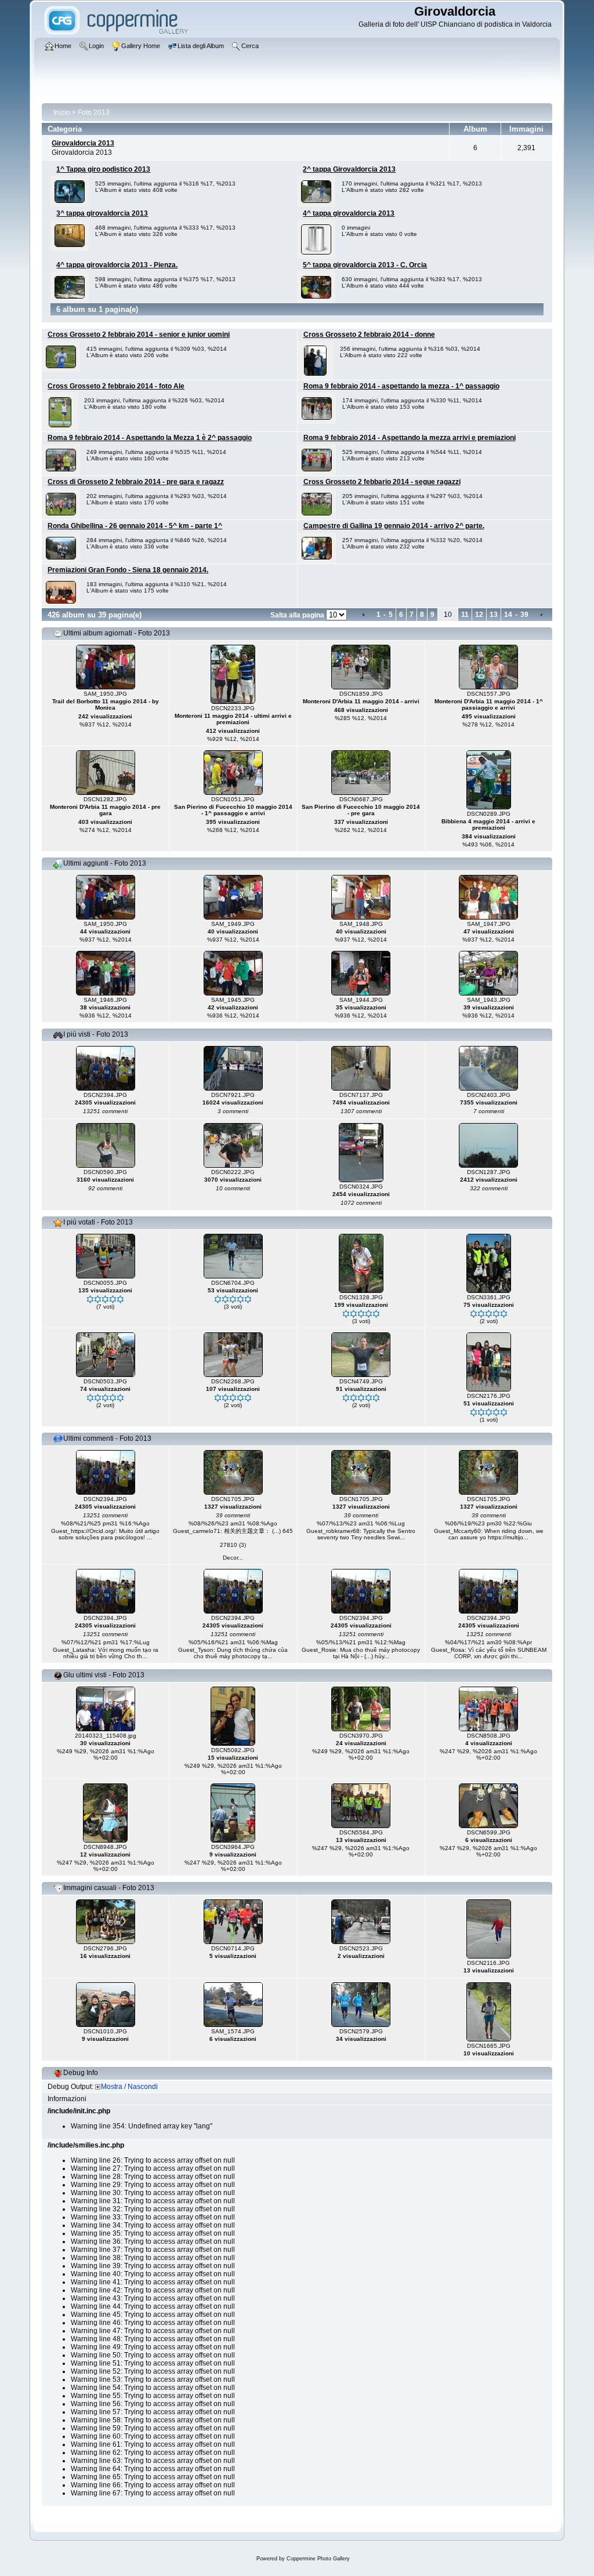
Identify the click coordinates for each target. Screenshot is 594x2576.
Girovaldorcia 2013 (83, 143)
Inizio (62, 112)
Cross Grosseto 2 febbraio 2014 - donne (369, 335)
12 (479, 615)
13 (494, 615)
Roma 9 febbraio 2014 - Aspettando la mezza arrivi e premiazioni (410, 438)
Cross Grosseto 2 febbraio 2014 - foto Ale (116, 386)
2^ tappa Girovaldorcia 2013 (349, 169)
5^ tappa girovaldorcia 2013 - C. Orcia (365, 265)
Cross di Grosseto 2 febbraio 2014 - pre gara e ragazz (136, 482)
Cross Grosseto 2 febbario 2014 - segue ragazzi (382, 482)
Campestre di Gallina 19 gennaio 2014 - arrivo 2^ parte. (394, 526)
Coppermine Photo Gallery (318, 2559)
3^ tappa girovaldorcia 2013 (102, 213)
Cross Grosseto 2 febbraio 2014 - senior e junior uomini (139, 335)
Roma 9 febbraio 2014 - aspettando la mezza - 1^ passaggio (401, 386)
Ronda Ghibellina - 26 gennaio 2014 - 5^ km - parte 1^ (135, 526)
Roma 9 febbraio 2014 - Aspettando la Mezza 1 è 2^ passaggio (150, 438)
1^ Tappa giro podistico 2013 (103, 169)
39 (524, 615)
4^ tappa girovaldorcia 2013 (349, 213)
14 (508, 615)
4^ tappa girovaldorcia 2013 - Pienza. (117, 265)
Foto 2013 (94, 112)
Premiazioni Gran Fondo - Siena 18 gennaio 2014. (128, 570)
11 (465, 615)
